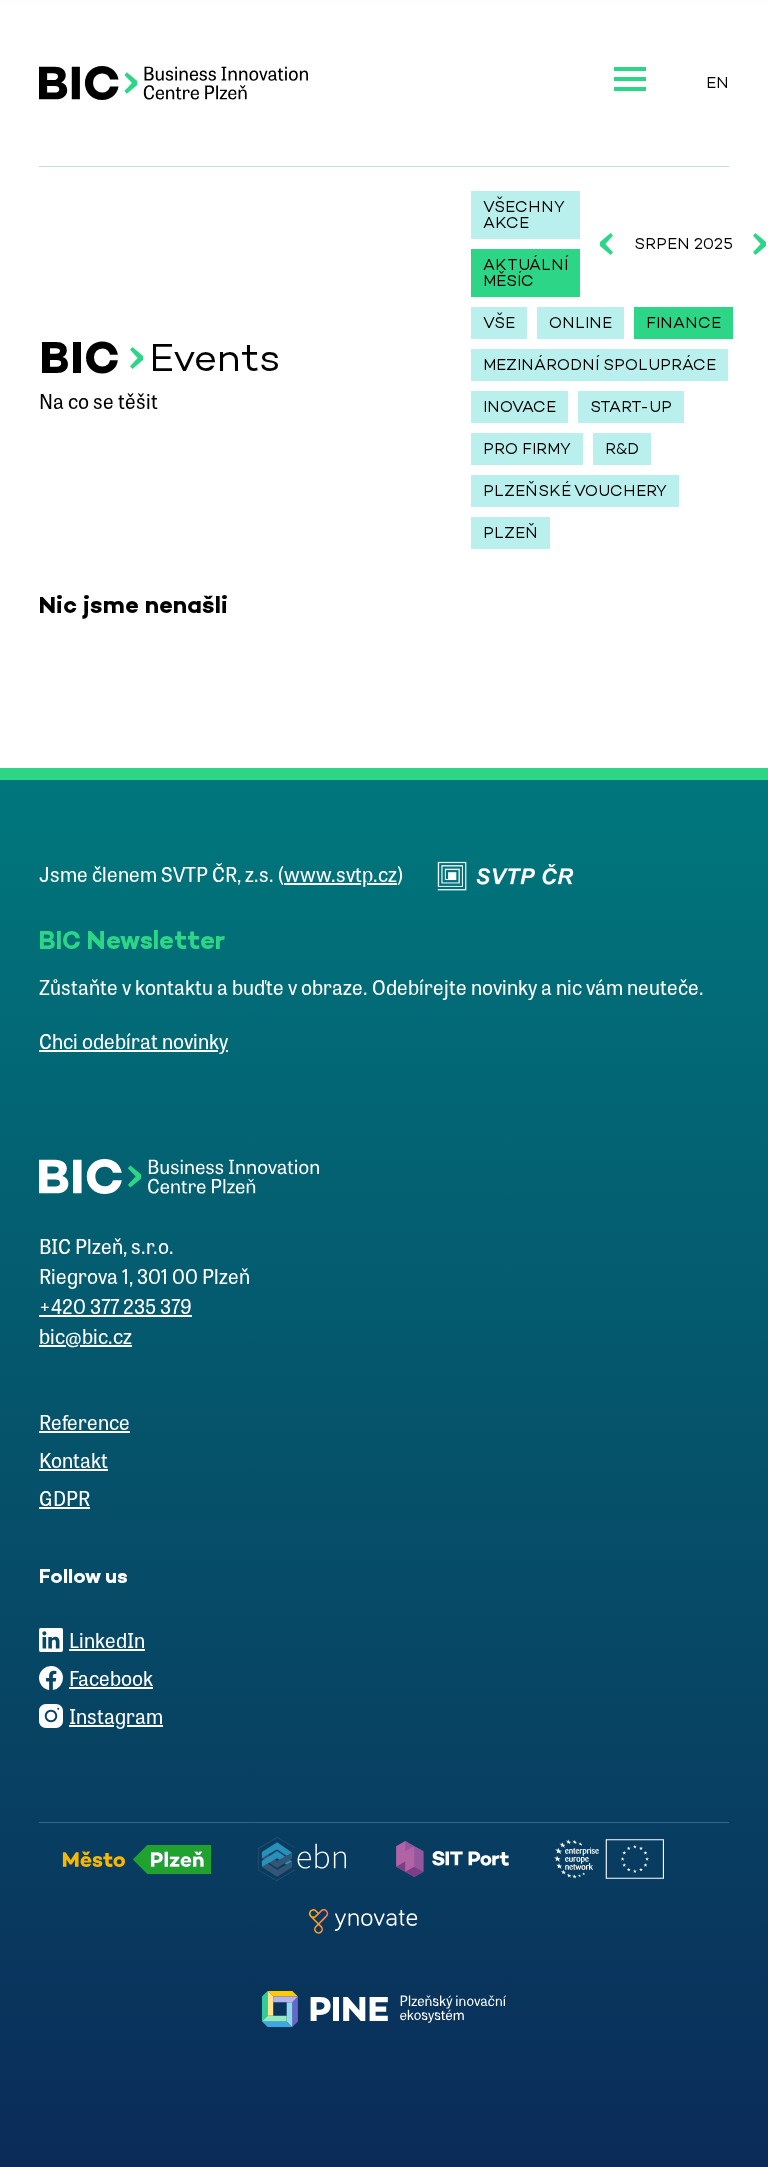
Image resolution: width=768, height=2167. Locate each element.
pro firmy (527, 448)
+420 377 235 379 (115, 1309)
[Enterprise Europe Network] (615, 1859)
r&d (622, 448)
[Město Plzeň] (143, 1859)
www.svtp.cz (340, 877)
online (580, 322)
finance (683, 322)
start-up (631, 406)
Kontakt (73, 1463)
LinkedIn (107, 1643)
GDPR (64, 1501)
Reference (84, 1425)
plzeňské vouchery (575, 490)
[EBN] (308, 1859)
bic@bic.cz (85, 1339)
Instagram (116, 1719)
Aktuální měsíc (525, 272)
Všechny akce (524, 214)
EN (717, 82)
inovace (519, 406)
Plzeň (510, 532)
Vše (499, 322)
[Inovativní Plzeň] (384, 2009)
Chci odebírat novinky (133, 1044)
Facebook (111, 1681)
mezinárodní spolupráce (599, 364)
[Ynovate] (369, 1921)
